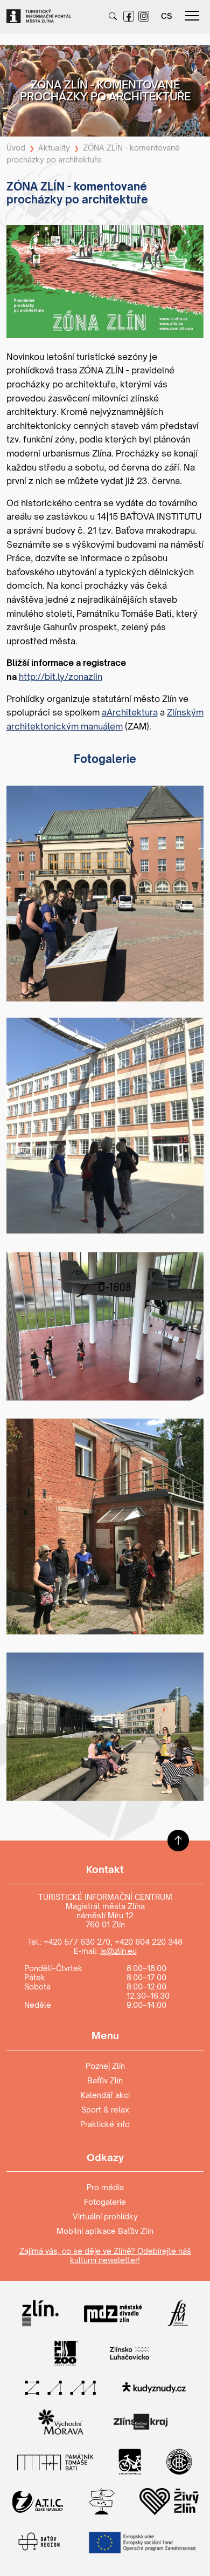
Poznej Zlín (105, 2066)
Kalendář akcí (105, 2095)
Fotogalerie (105, 2202)
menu (192, 16)
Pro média (105, 2187)
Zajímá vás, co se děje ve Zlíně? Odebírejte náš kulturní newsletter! (105, 2255)
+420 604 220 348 (149, 1942)
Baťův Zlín (105, 2080)
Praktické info (105, 2124)
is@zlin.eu (118, 1951)
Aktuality (54, 148)
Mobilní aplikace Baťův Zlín (105, 2231)
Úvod (16, 148)
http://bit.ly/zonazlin (61, 677)
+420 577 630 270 (77, 1942)
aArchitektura (130, 712)
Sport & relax (105, 2110)
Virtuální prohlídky (105, 2216)
